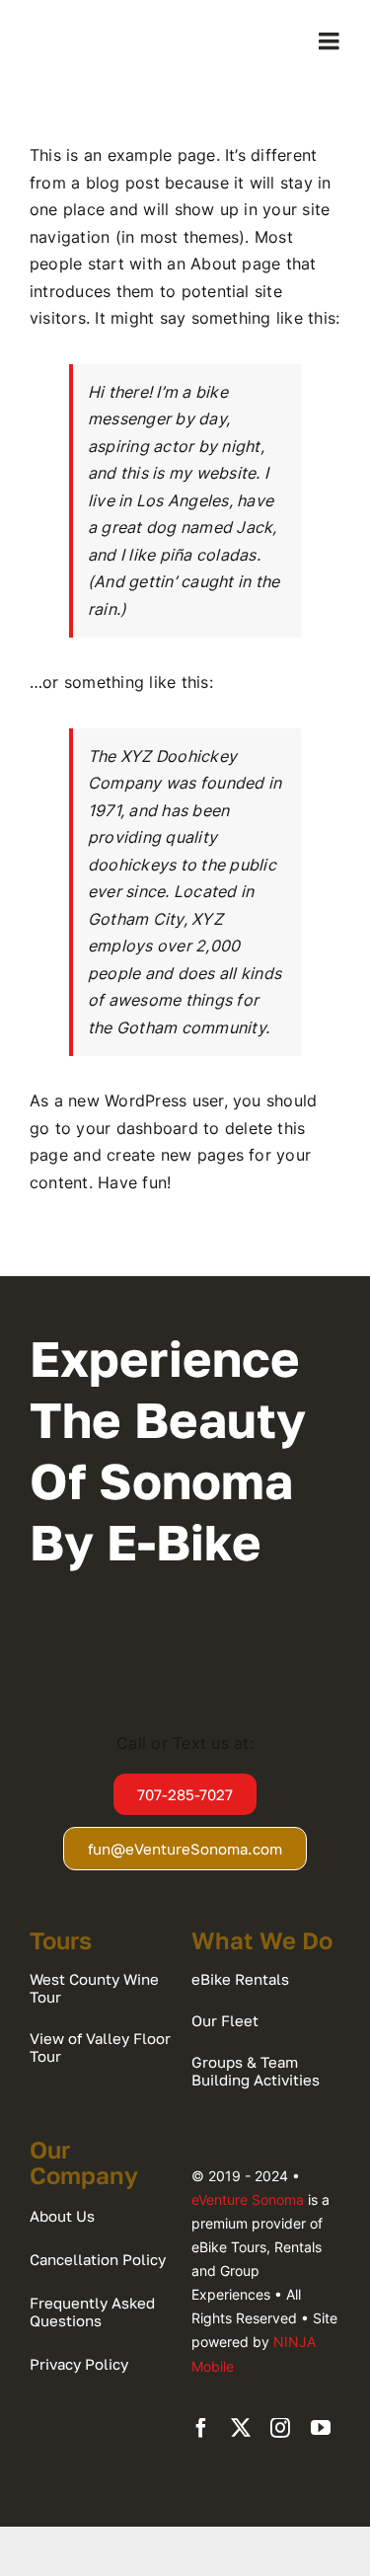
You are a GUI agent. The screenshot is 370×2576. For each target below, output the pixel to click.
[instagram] (280, 2428)
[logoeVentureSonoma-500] (105, 30)
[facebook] (201, 2428)
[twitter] (241, 2428)
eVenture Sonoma (248, 2199)
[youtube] (321, 2428)
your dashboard (137, 1128)
